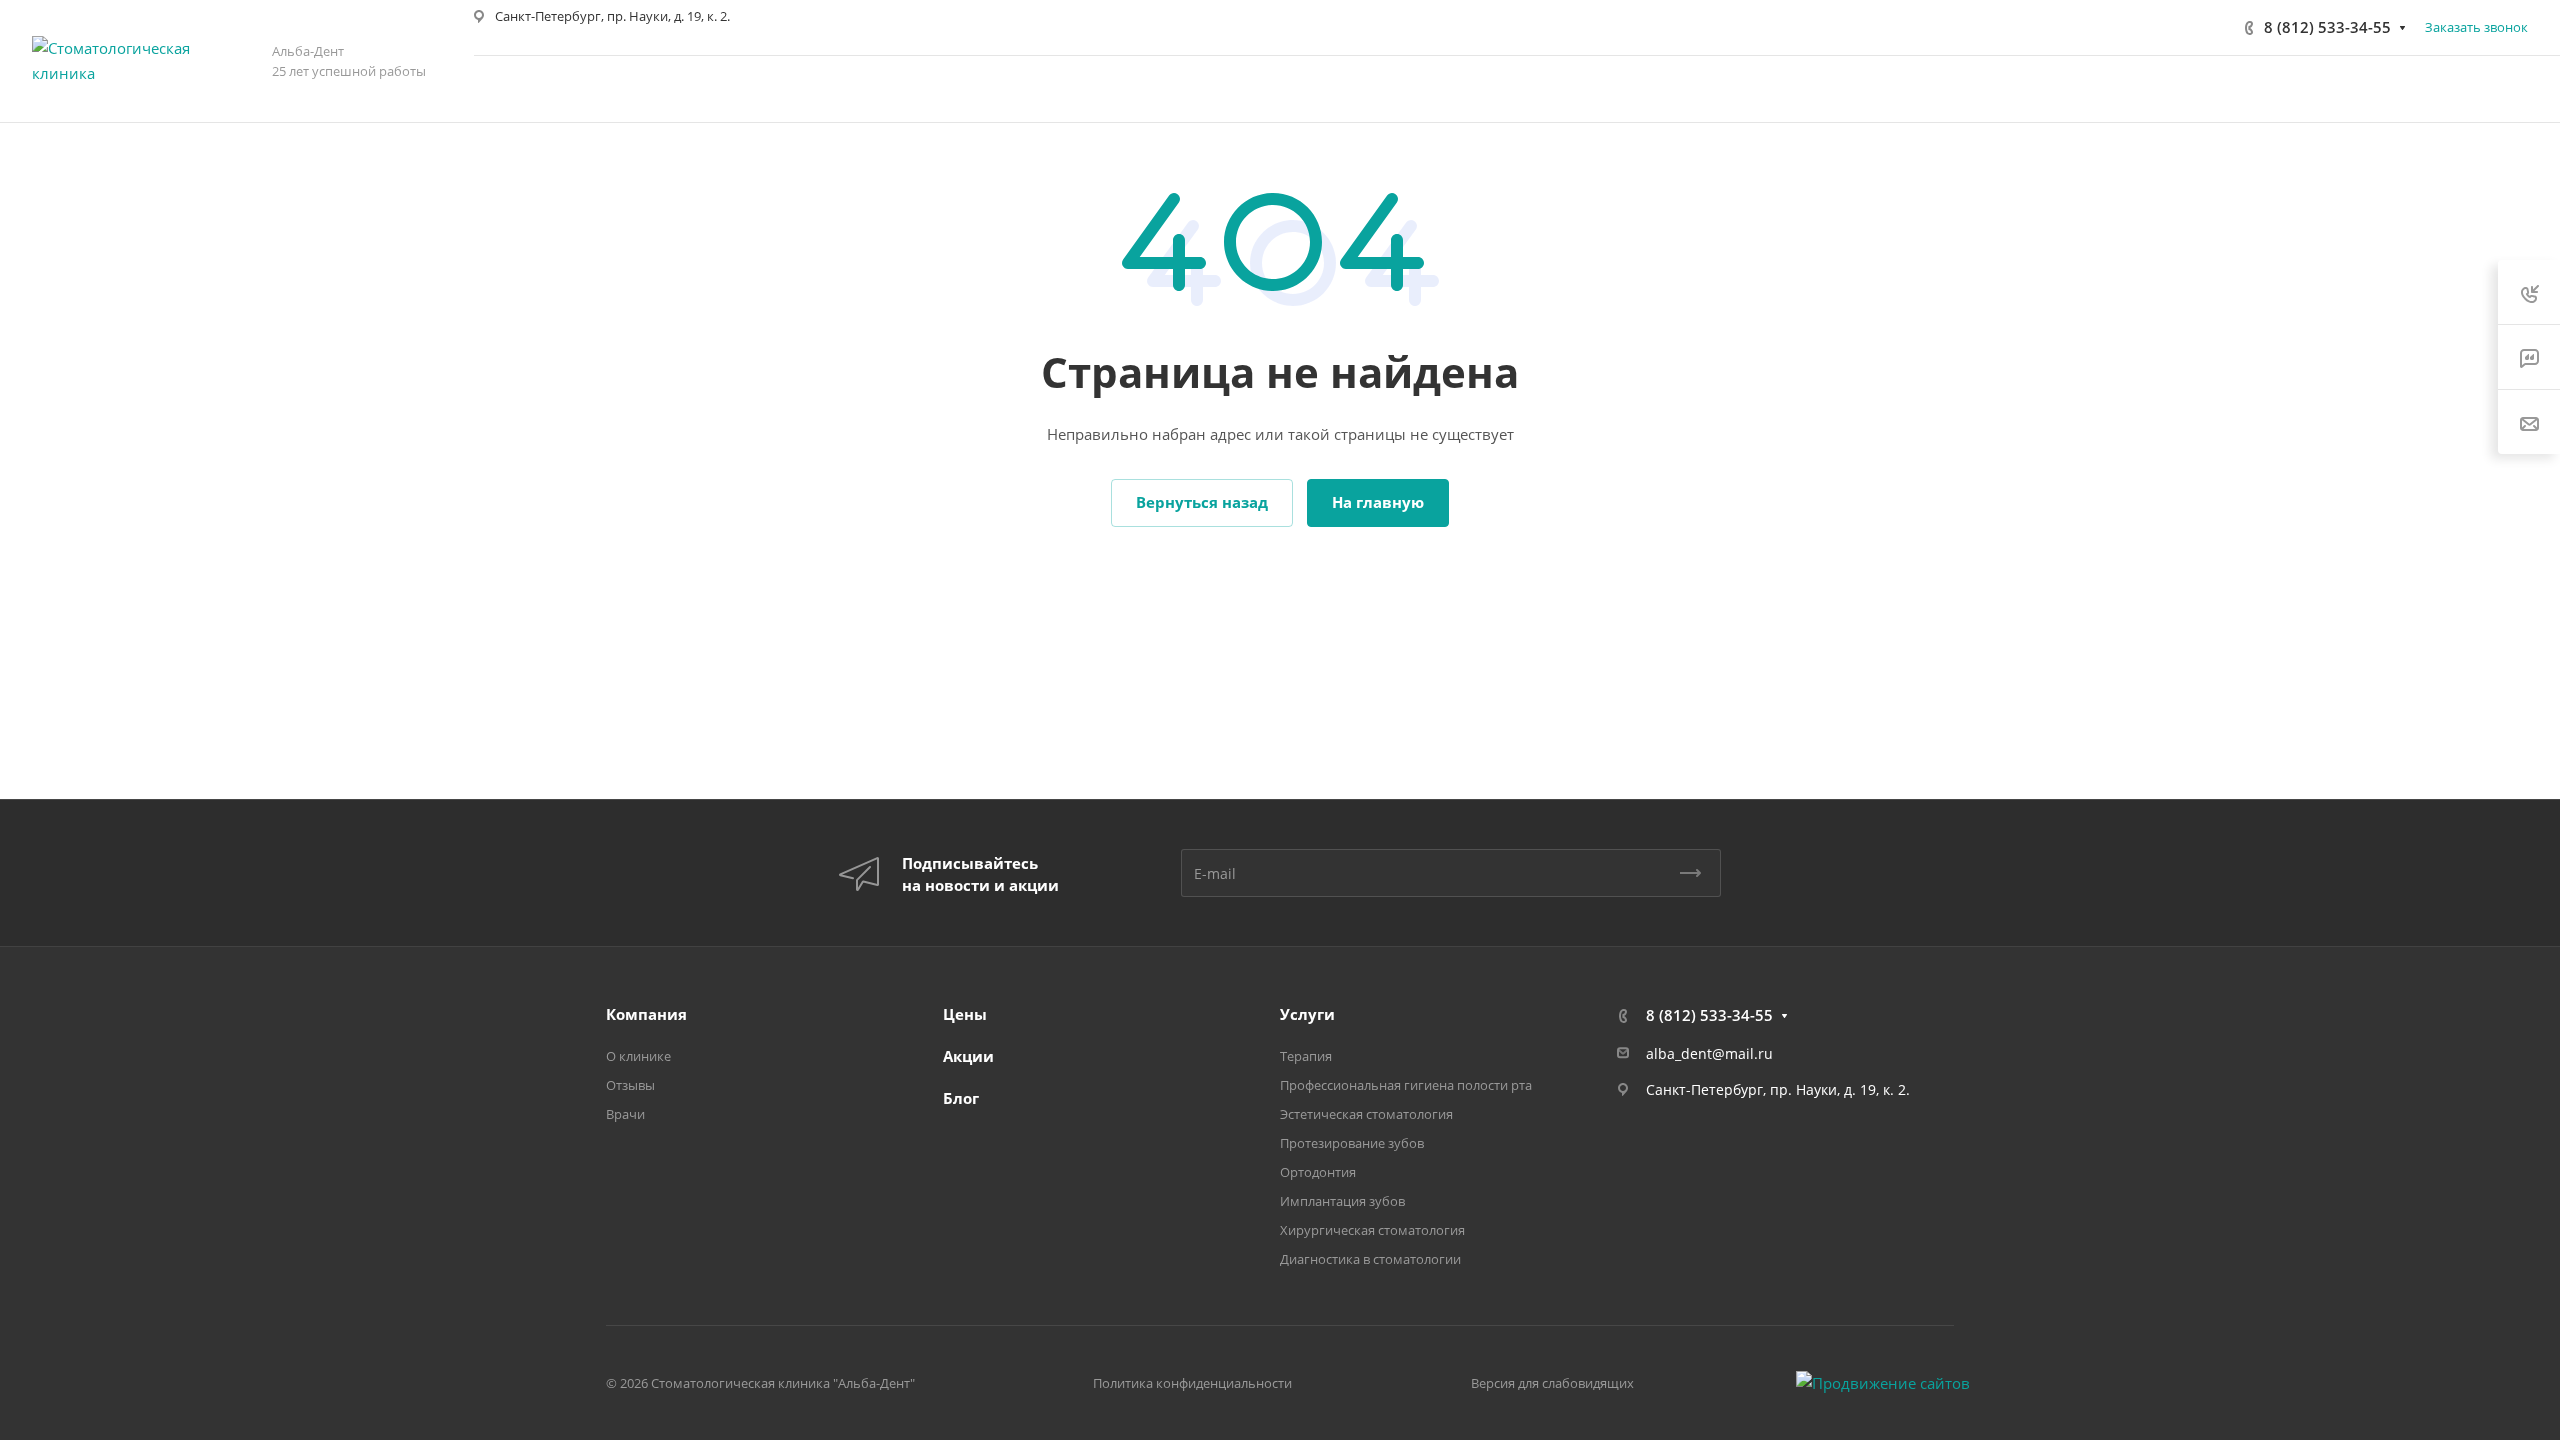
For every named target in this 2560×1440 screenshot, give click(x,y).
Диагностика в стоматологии (1370, 1259)
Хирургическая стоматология (1372, 1230)
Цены (965, 1014)
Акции (968, 1056)
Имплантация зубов (1342, 1201)
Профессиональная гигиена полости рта (1406, 1085)
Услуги (1307, 1014)
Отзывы (630, 1085)
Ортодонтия (1318, 1172)
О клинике (638, 1056)
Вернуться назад (1202, 502)
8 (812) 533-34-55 (2327, 27)
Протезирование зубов (1352, 1143)
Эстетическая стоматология (1366, 1114)
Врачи (625, 1114)
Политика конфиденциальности (1192, 1383)
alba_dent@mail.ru (1709, 1053)
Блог (961, 1098)
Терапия (1306, 1056)
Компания (646, 1014)
